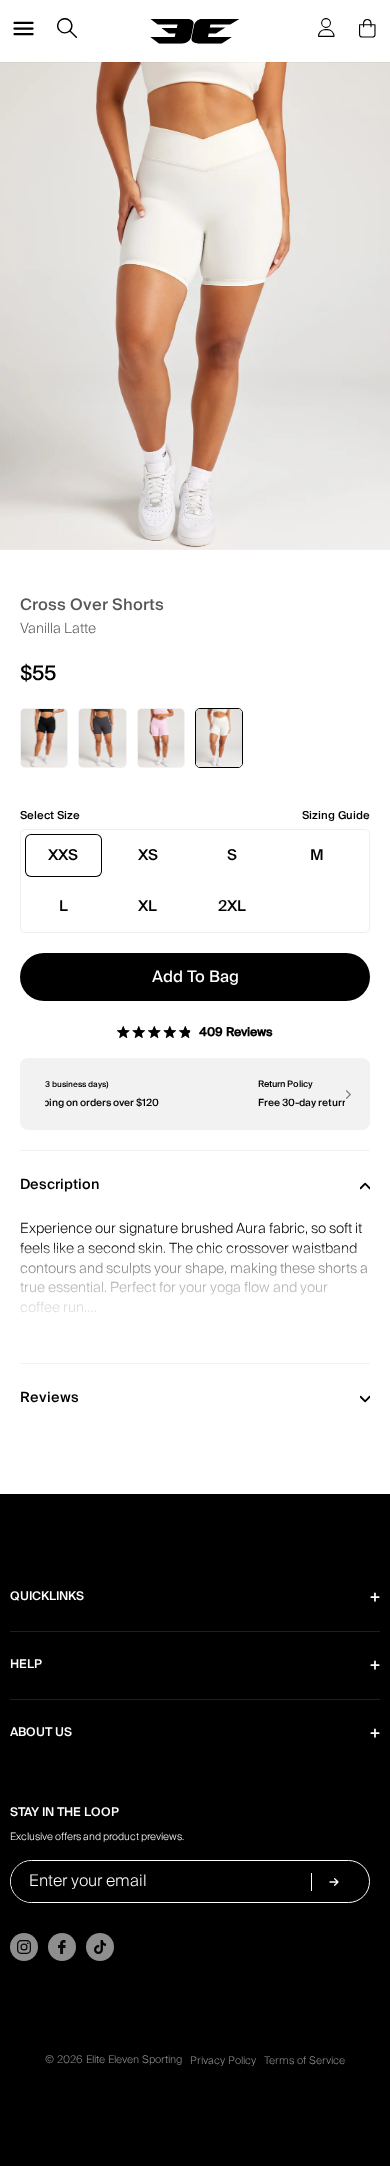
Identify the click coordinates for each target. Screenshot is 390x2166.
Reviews (49, 1398)
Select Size (50, 815)
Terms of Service (304, 2061)
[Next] (347, 1094)
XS (148, 855)
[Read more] (195, 1306)
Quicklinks (47, 1596)
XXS (63, 855)
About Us (41, 1732)
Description (60, 1185)
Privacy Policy (223, 2061)
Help (26, 1664)
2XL (232, 906)
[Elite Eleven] (195, 31)
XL (147, 906)
